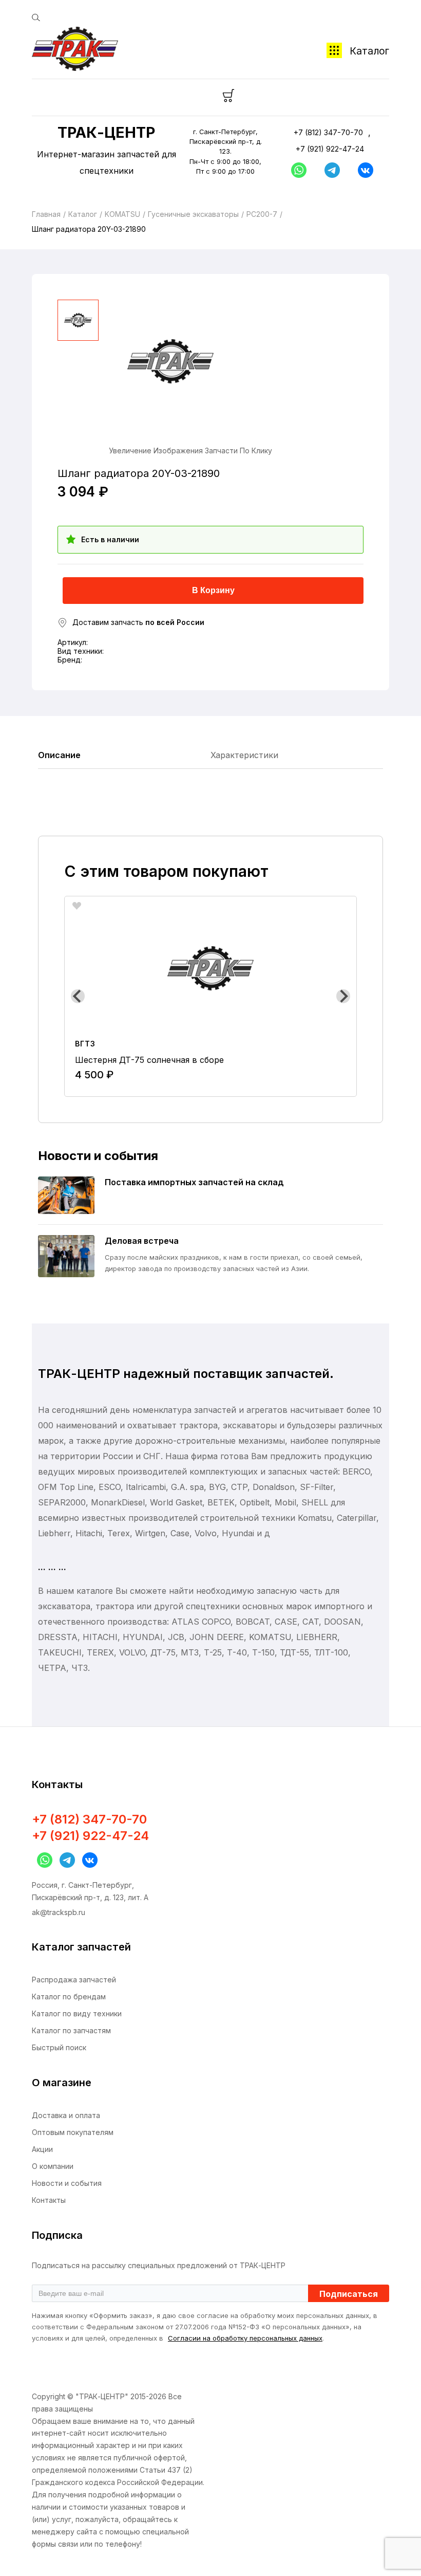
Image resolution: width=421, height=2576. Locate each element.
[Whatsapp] (296, 170)
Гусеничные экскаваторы (193, 214)
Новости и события (67, 2183)
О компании (53, 2166)
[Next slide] (343, 996)
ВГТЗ (85, 1044)
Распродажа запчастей (74, 1980)
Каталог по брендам (69, 1997)
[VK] (87, 1860)
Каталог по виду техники (77, 2013)
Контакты (49, 2200)
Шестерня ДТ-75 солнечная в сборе (149, 1060)
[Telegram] (330, 170)
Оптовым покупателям (73, 2132)
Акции (42, 2149)
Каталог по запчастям (71, 2030)
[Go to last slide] (78, 996)
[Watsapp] (42, 1860)
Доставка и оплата (66, 2115)
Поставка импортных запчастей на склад (194, 1182)
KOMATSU (122, 214)
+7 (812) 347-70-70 (328, 132)
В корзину (213, 590)
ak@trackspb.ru (59, 1912)
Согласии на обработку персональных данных (245, 2338)
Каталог (369, 51)
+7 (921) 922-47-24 (330, 149)
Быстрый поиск (59, 2047)
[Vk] (363, 170)
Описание (59, 755)
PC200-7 (262, 214)
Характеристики (244, 755)
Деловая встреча (142, 1241)
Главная (46, 214)
